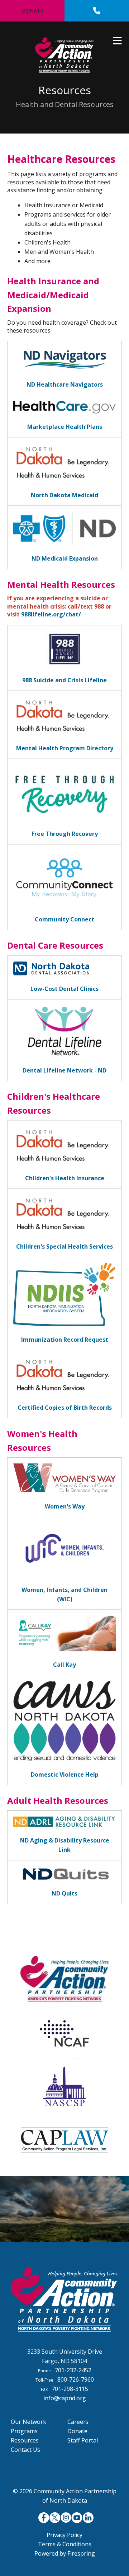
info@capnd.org (65, 2398)
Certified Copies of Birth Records (65, 1408)
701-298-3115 (70, 2389)
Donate (32, 11)
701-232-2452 (73, 2370)
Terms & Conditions (65, 2544)
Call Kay (64, 1665)
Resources (25, 2440)
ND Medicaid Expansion (65, 558)
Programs (24, 2431)
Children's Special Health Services (64, 1246)
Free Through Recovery (65, 834)
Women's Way (65, 1506)
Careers (78, 2422)
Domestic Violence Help (65, 1774)
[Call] (97, 11)
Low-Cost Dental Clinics (64, 989)
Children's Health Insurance (65, 1178)
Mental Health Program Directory (65, 748)
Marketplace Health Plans (65, 427)
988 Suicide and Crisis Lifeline (64, 680)
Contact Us (25, 2450)
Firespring (81, 2553)
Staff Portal (83, 2440)
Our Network (28, 2422)
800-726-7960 (76, 2379)
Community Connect (64, 919)
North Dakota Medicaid (64, 495)
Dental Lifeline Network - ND (64, 1070)
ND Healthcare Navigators (65, 384)
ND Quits (64, 1893)
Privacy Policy (64, 2535)
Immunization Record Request (65, 1340)
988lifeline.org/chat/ (51, 614)
